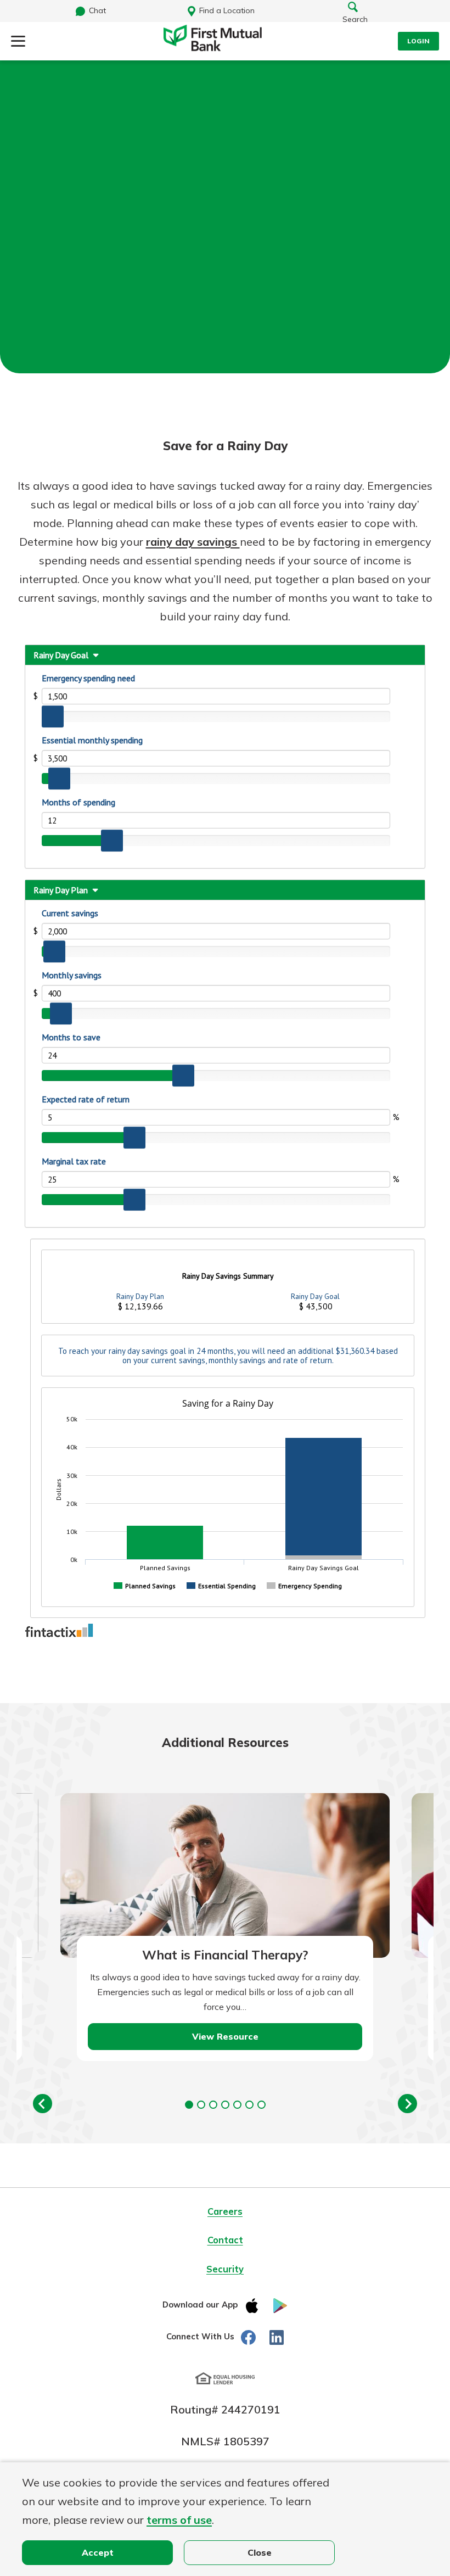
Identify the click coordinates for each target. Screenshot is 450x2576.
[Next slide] (407, 2104)
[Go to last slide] (43, 2104)
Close (260, 2552)
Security (225, 2269)
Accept (98, 2552)
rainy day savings (193, 542)
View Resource (225, 2036)
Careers (225, 2211)
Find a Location (227, 10)
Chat (97, 10)
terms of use (179, 2520)
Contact (225, 2240)
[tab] (189, 2105)
